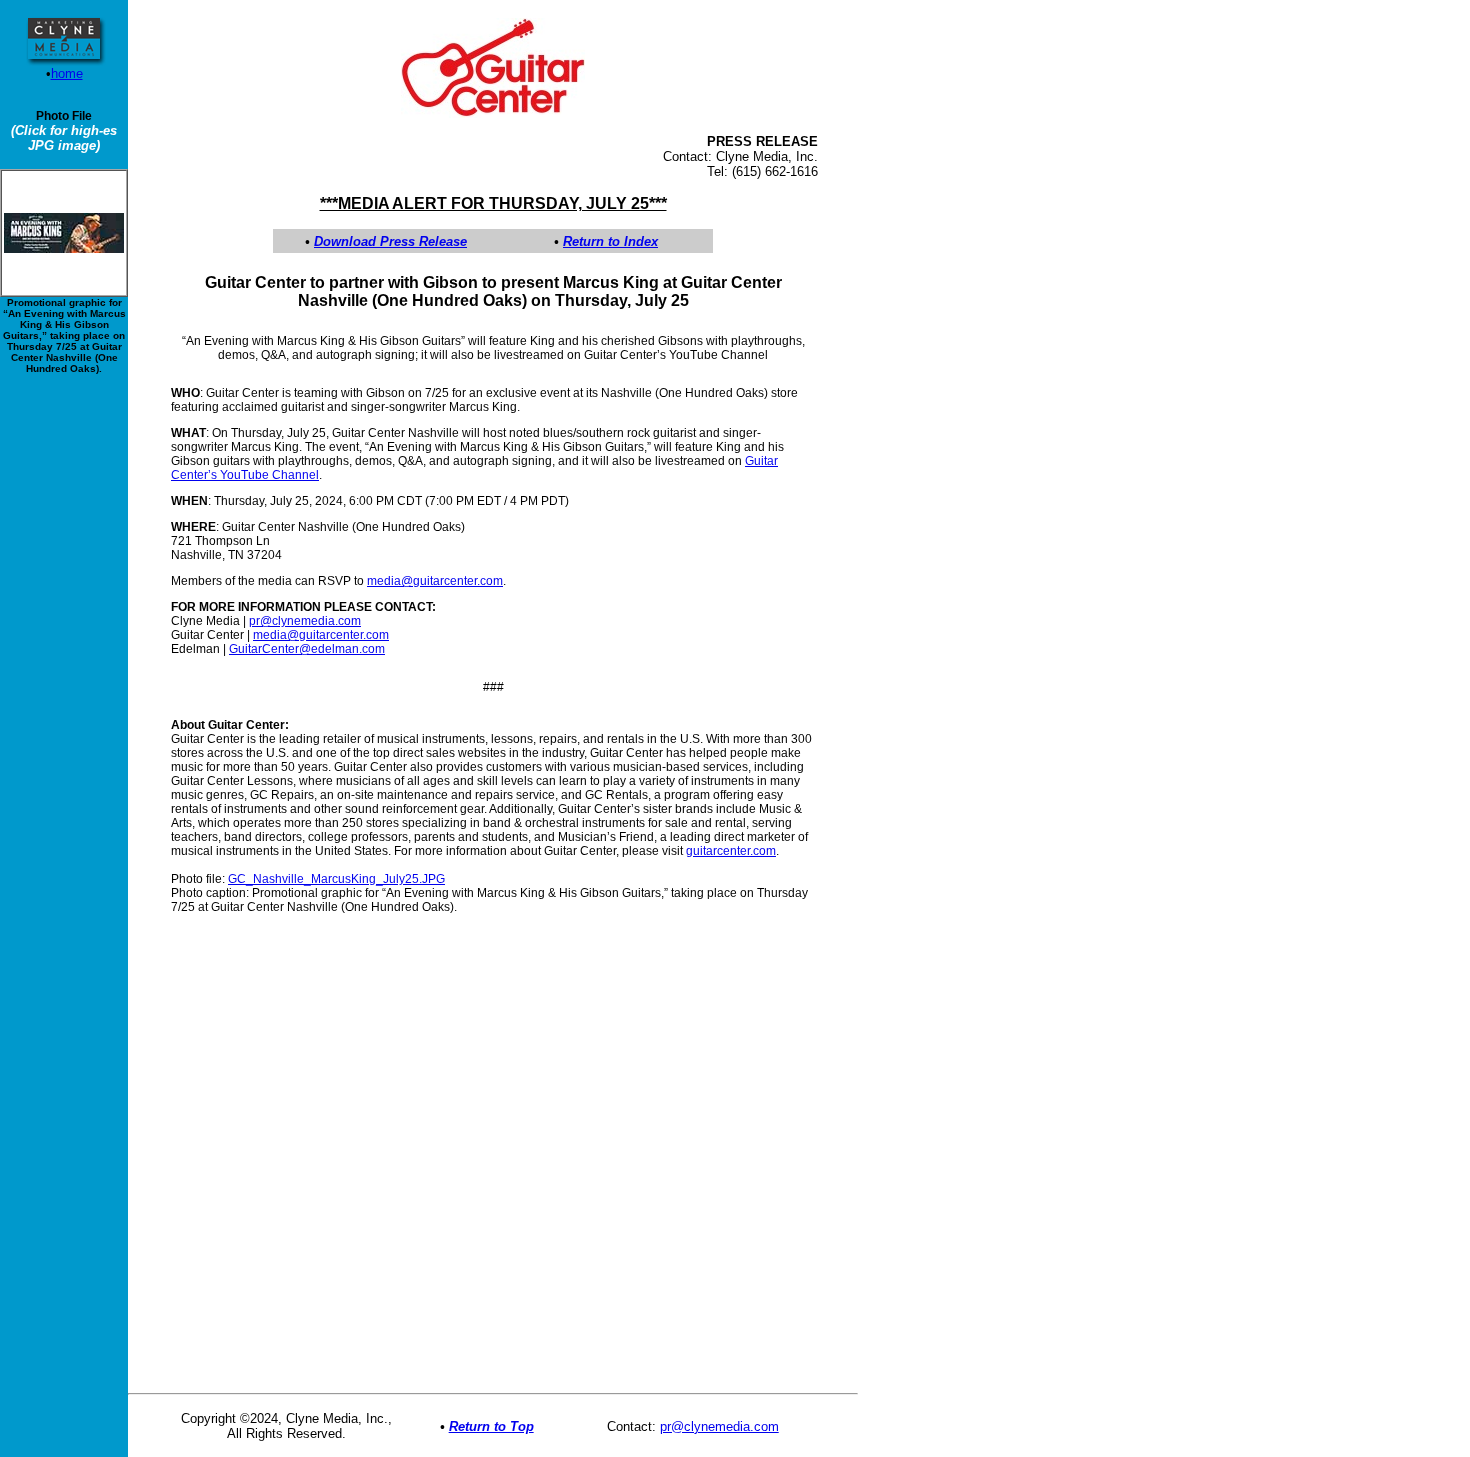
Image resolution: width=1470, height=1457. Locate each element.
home (67, 73)
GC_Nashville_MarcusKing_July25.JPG (336, 879)
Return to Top (491, 1426)
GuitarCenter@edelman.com (307, 649)
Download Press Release (390, 241)
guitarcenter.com (731, 851)
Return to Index (610, 241)
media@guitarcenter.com (435, 581)
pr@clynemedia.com (305, 621)
